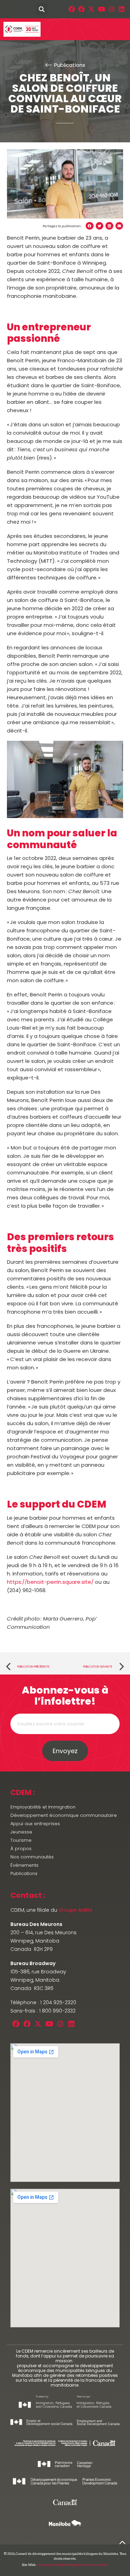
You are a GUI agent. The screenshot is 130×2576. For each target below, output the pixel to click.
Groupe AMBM (75, 1910)
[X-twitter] (92, 9)
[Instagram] (111, 9)
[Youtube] (102, 9)
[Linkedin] (122, 9)
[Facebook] (72, 9)
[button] (8, 9)
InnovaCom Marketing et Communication (73, 2565)
